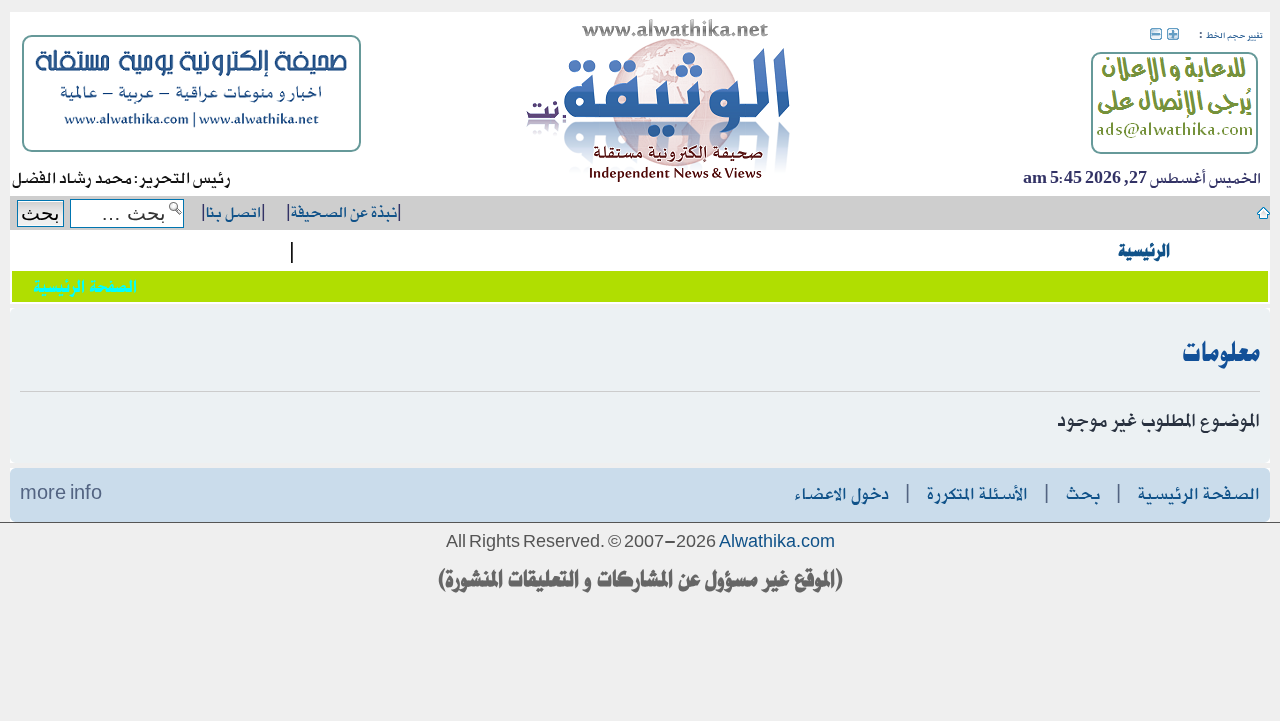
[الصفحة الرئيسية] (659, 104)
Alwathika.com (777, 543)
